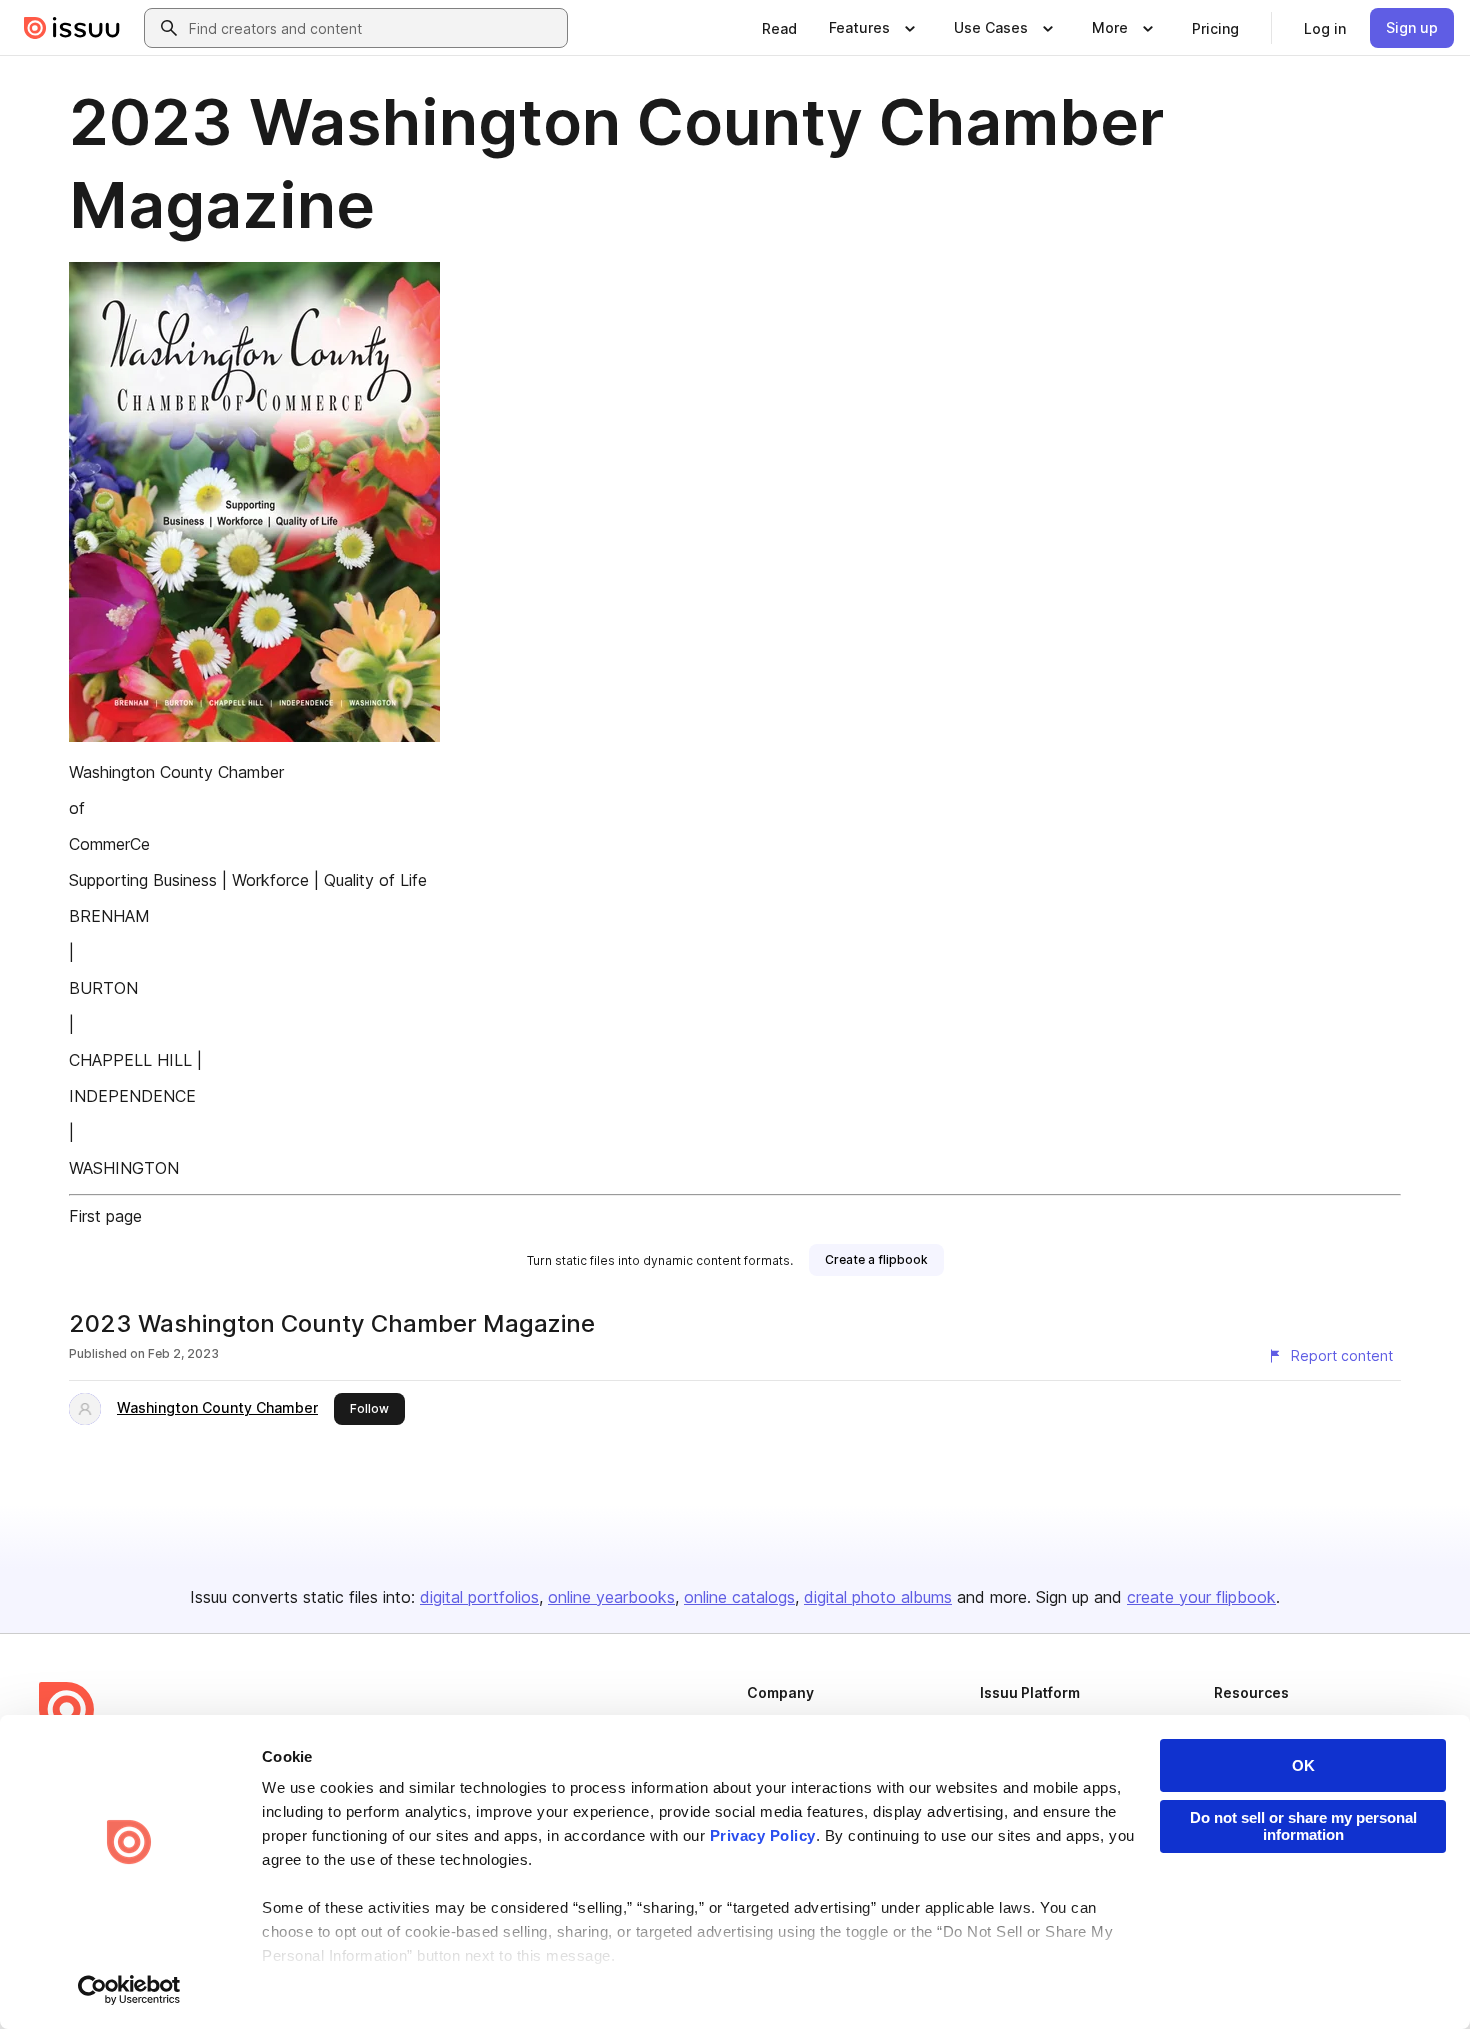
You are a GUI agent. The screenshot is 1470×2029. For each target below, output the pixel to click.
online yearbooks (611, 1597)
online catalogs (739, 1597)
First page (105, 1216)
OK (1303, 1765)
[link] (779, 28)
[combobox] (374, 28)
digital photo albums (878, 1597)
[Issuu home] (72, 28)
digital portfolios (479, 1597)
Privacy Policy (763, 1835)
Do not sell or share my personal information (1303, 1826)
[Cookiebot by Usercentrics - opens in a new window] (129, 1990)
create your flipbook (1201, 1597)
